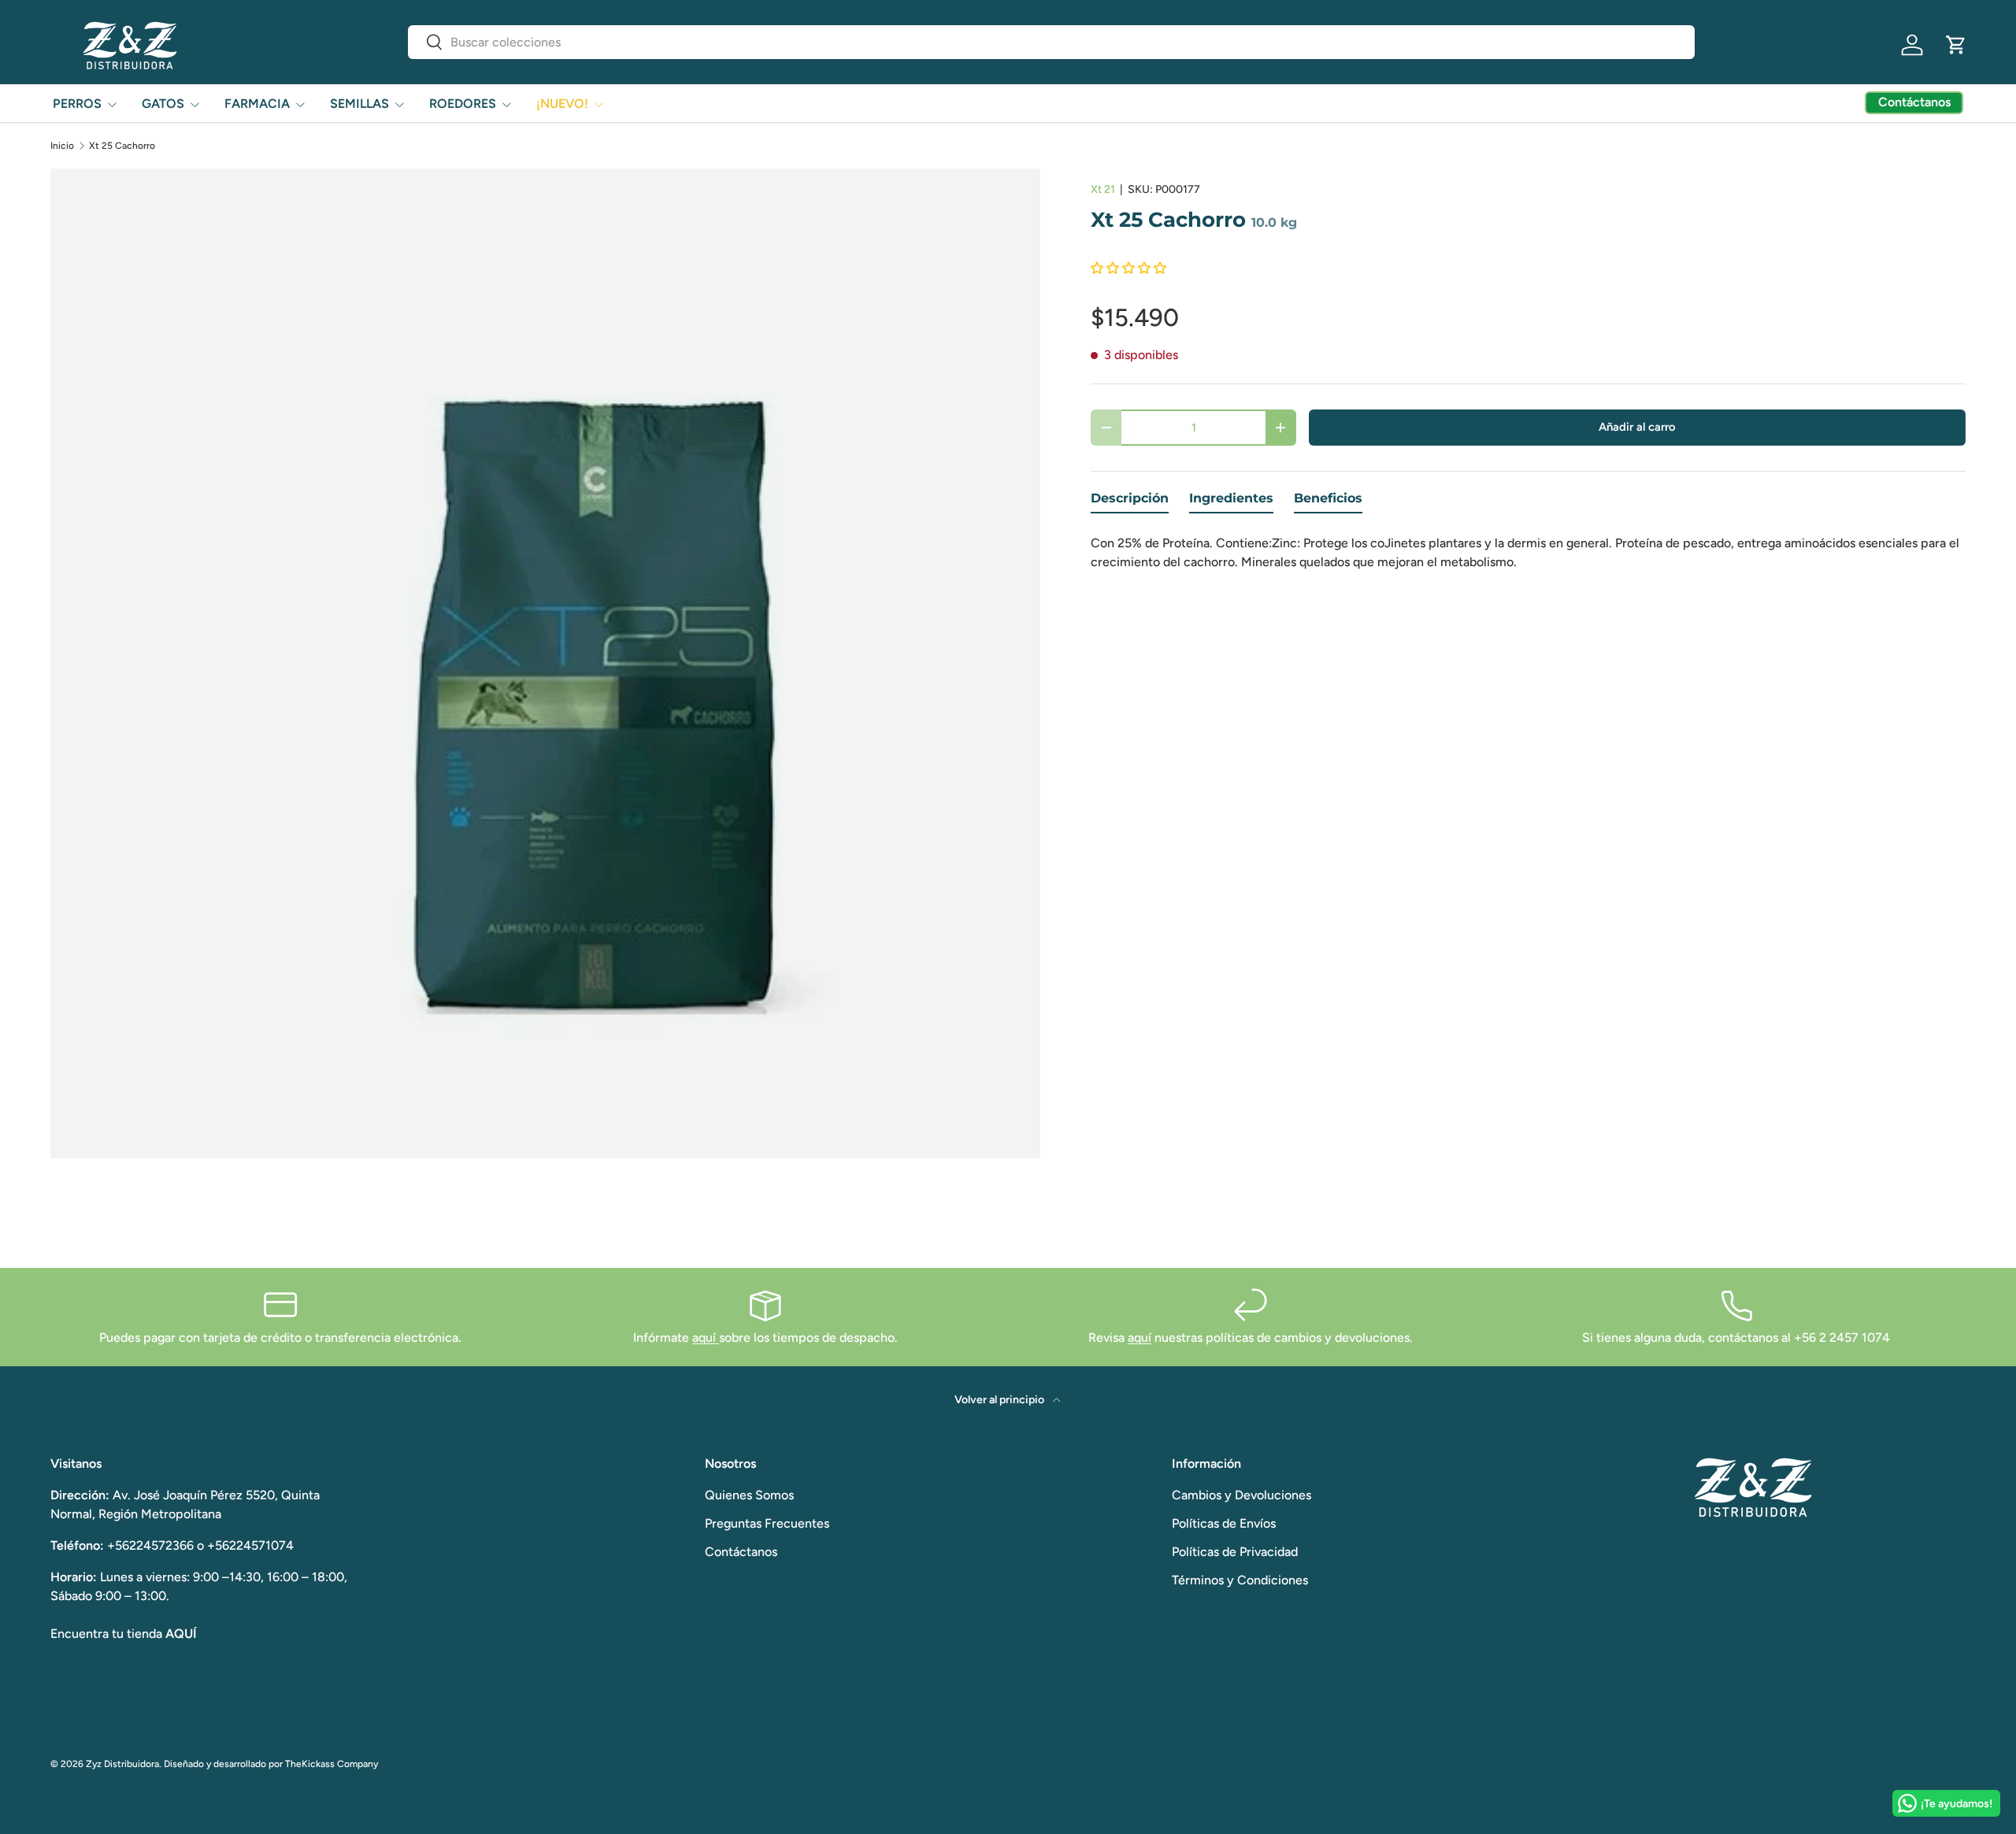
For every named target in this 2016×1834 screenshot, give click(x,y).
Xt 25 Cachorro (122, 146)
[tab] (1130, 502)
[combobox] (1051, 42)
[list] (545, 663)
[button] (1956, 45)
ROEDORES (463, 104)
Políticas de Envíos (1224, 1523)
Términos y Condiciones (1240, 1580)
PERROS (77, 104)
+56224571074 (250, 1545)
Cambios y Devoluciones (1241, 1495)
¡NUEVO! (562, 104)
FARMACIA (257, 104)
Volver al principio (1001, 1400)
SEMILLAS (359, 104)
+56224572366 (150, 1545)
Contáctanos (741, 1552)
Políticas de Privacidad (1235, 1552)
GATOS (163, 104)
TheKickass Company (332, 1764)
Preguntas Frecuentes (767, 1523)
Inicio (62, 146)
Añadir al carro (1637, 427)
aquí (706, 1338)
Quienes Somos (749, 1495)
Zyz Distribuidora (122, 1764)
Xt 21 (1103, 189)
